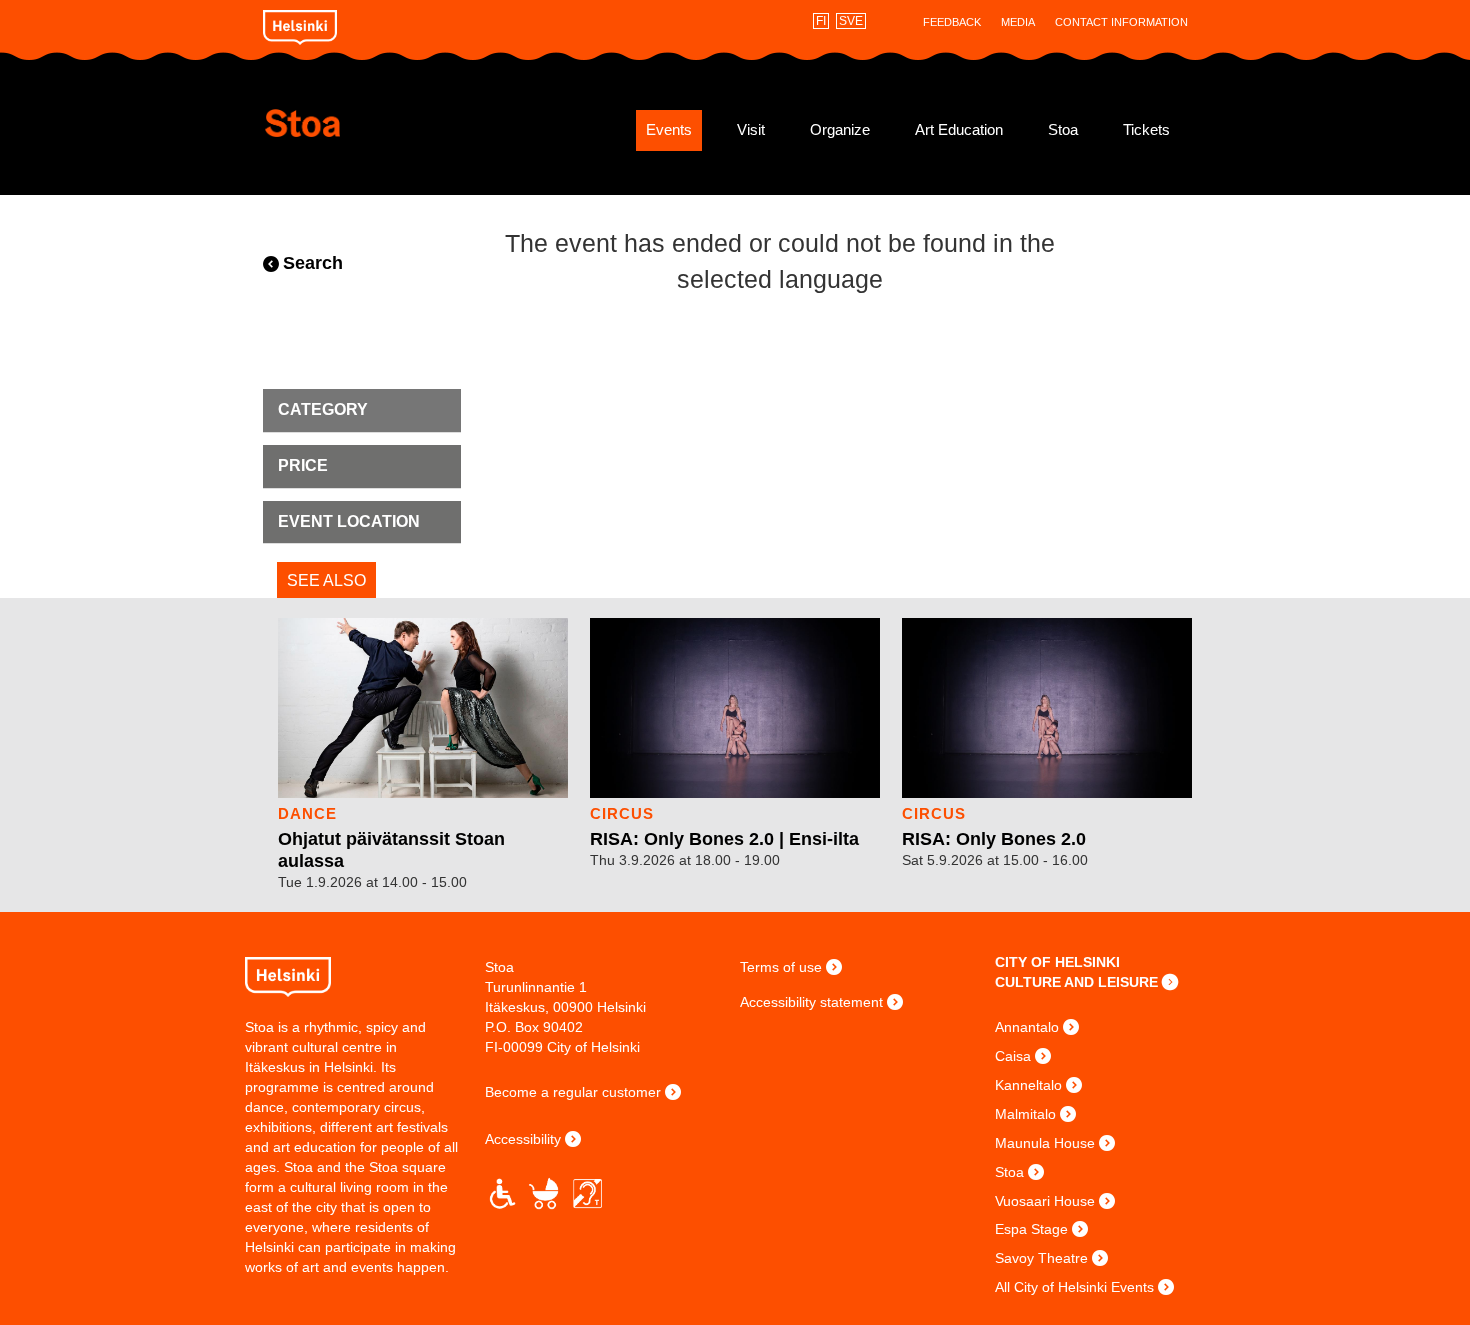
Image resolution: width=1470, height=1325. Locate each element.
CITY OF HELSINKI (1057, 962)
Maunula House (1045, 1143)
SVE (851, 21)
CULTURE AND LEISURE (1076, 982)
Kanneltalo (1028, 1085)
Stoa (382, 123)
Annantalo (1027, 1027)
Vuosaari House (1045, 1201)
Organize (840, 130)
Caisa (1013, 1056)
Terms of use (781, 967)
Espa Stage (1031, 1229)
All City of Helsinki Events (1074, 1287)
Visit (751, 130)
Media (1018, 22)
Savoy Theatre (1041, 1258)
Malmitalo (1025, 1114)
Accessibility (523, 1139)
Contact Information (1121, 22)
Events (669, 130)
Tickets (1146, 130)
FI (821, 21)
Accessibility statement (811, 1002)
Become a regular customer (573, 1092)
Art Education (959, 130)
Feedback (952, 22)
